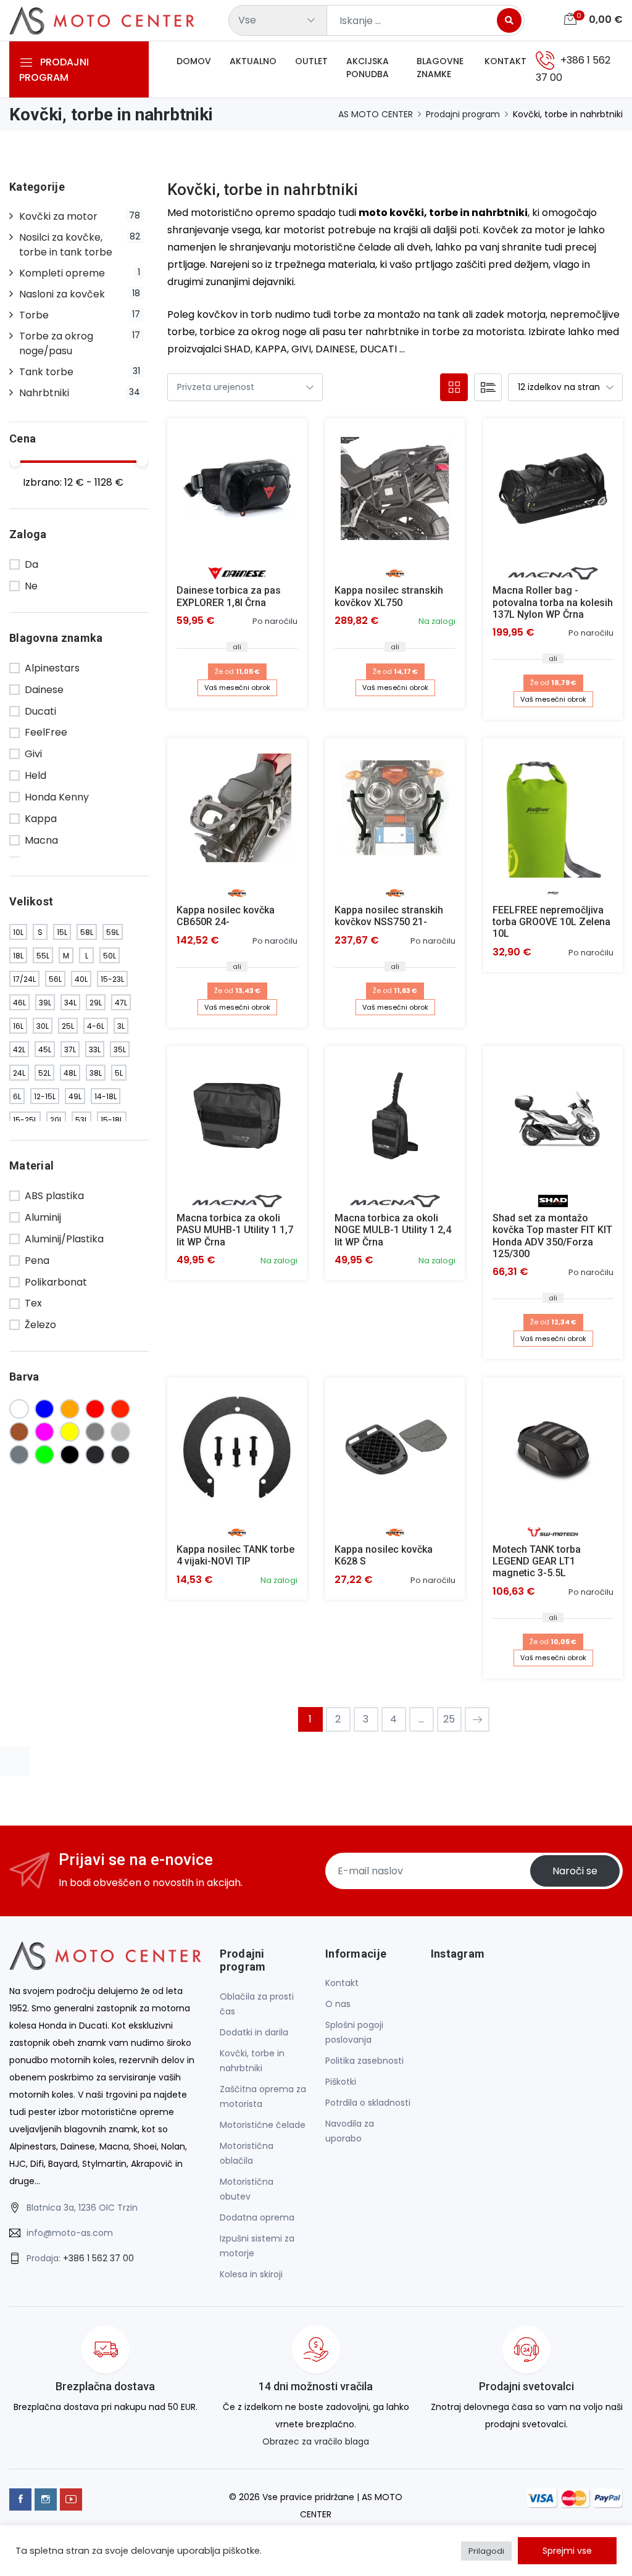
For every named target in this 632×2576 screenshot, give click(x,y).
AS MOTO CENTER (376, 114)
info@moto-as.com (70, 2233)
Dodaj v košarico (237, 498)
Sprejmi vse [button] (567, 2551)
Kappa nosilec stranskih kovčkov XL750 (389, 596)
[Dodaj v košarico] (237, 488)
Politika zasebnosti (364, 2061)
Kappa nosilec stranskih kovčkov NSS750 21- (389, 916)
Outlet (311, 61)
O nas (338, 2004)
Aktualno (253, 61)
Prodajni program (463, 114)
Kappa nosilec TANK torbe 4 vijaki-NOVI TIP (235, 1555)
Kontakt (505, 61)
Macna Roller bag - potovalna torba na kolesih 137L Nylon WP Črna (553, 602)
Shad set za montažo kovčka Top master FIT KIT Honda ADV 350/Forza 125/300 (552, 1236)
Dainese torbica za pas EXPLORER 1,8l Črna (229, 596)
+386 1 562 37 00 (98, 2258)
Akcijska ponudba (368, 68)
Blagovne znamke (440, 68)
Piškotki (341, 2082)
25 (449, 1719)
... (421, 1719)
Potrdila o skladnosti (368, 2103)
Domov (194, 61)
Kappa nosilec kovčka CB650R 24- (226, 916)
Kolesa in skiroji (251, 2274)
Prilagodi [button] (486, 2551)
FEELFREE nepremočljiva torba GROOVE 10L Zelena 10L (551, 922)
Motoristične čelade (263, 2125)
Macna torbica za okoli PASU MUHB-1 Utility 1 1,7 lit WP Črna (235, 1230)
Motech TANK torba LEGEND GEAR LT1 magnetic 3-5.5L (537, 1561)
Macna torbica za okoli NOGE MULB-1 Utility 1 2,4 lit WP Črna (393, 1230)
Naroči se (575, 1871)
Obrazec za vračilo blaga (316, 2441)
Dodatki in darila (254, 2032)
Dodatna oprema (257, 2217)
